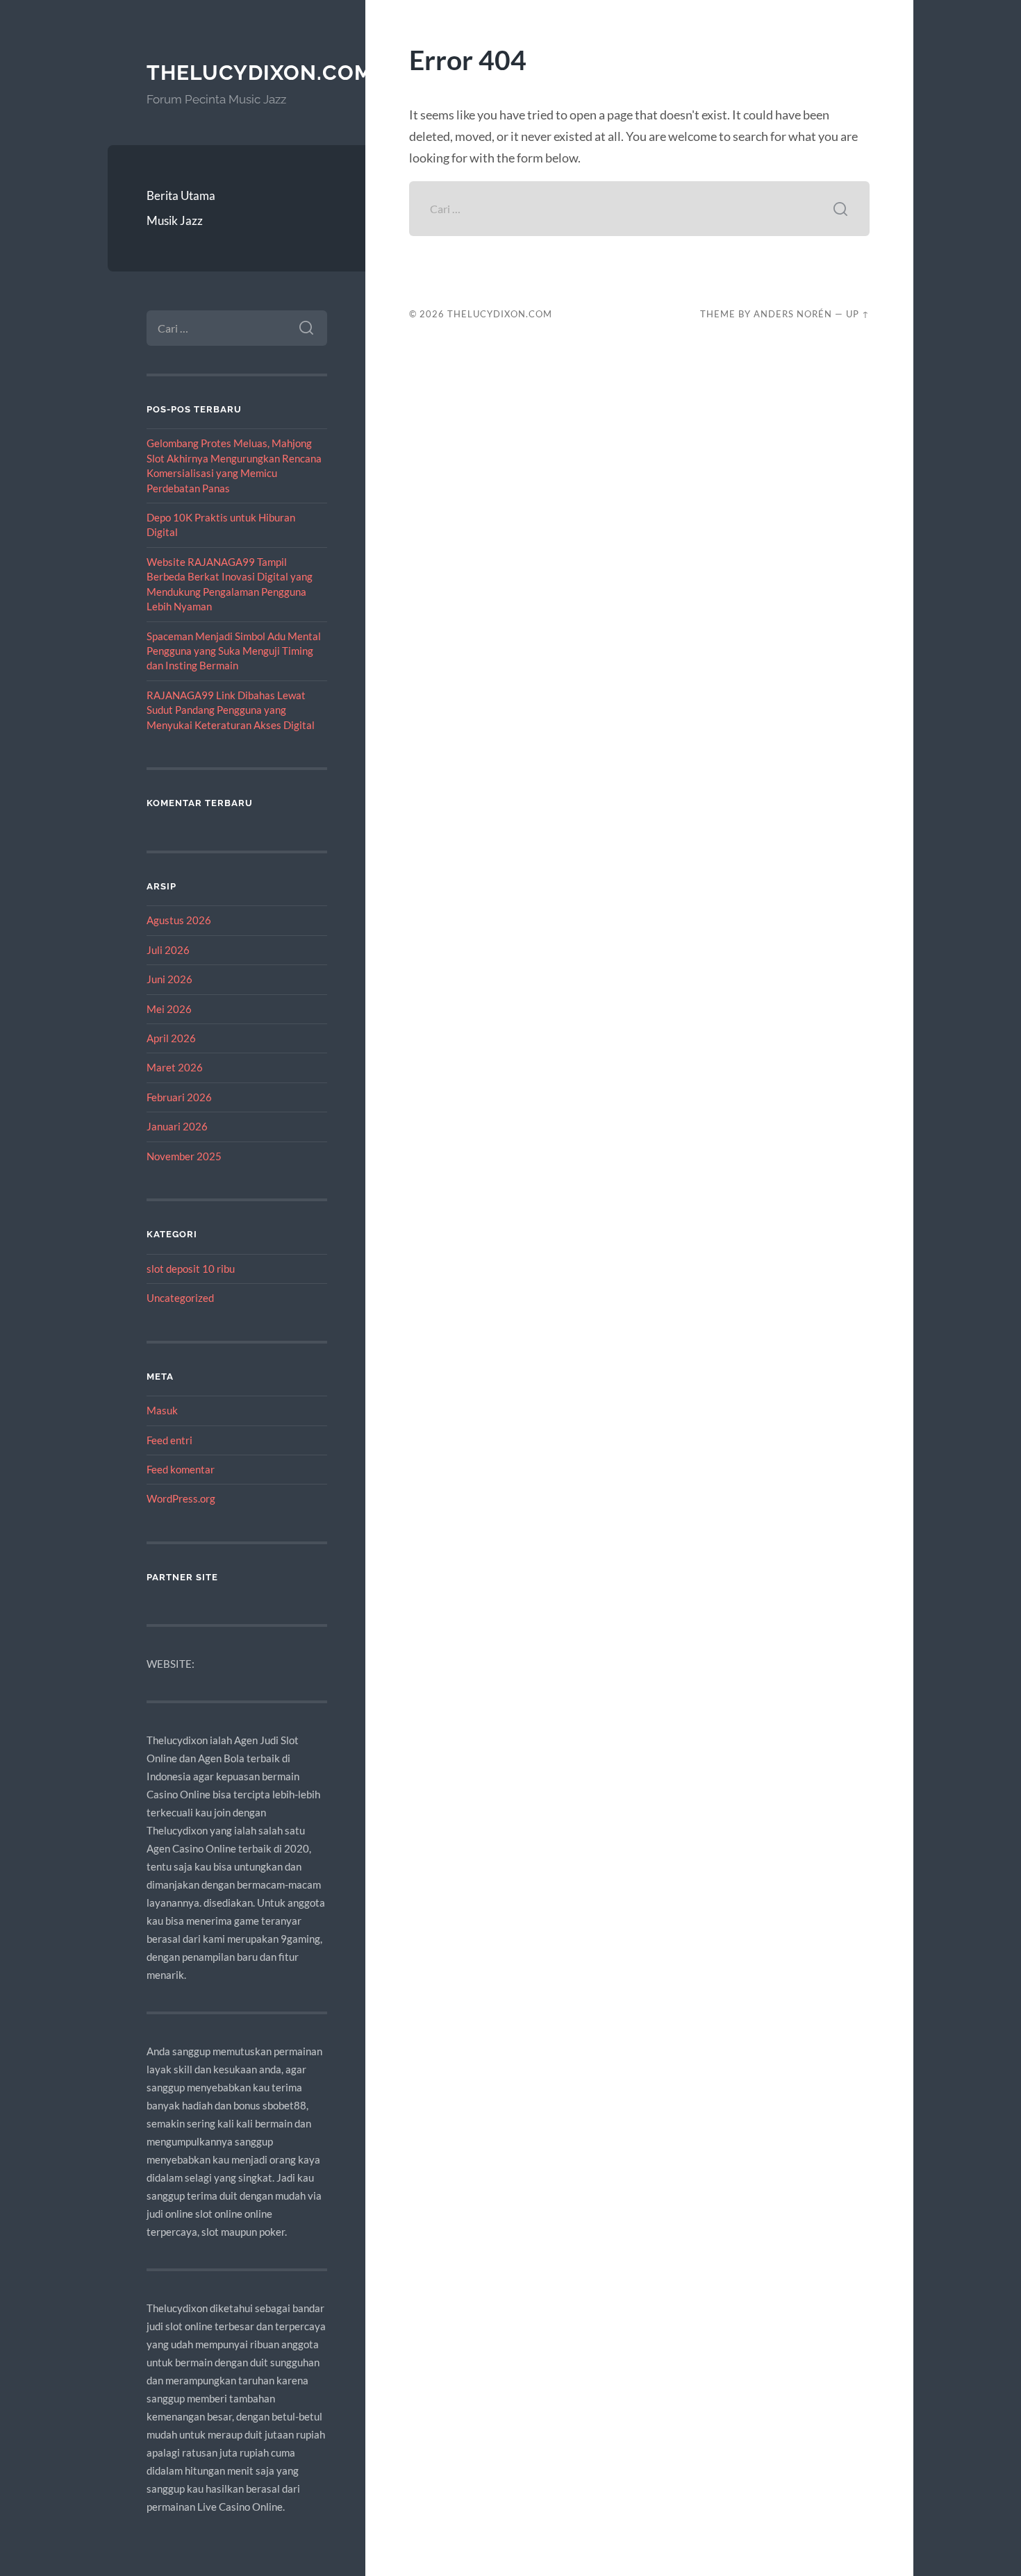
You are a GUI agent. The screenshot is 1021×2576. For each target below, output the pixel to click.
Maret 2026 (175, 1067)
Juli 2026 (168, 950)
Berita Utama (181, 195)
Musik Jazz (175, 220)
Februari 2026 (179, 1097)
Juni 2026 (169, 979)
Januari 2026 (177, 1126)
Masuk (162, 1410)
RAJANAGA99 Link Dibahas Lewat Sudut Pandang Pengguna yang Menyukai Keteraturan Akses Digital (231, 710)
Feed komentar (181, 1469)
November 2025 (184, 1156)
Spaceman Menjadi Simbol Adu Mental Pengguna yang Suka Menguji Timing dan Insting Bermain (234, 651)
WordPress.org (181, 1498)
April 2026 (171, 1038)
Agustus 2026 (179, 920)
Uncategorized (180, 1298)
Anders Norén (793, 314)
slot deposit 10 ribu (191, 1269)
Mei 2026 (169, 1009)
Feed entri (169, 1440)
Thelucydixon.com (260, 73)
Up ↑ (858, 314)
